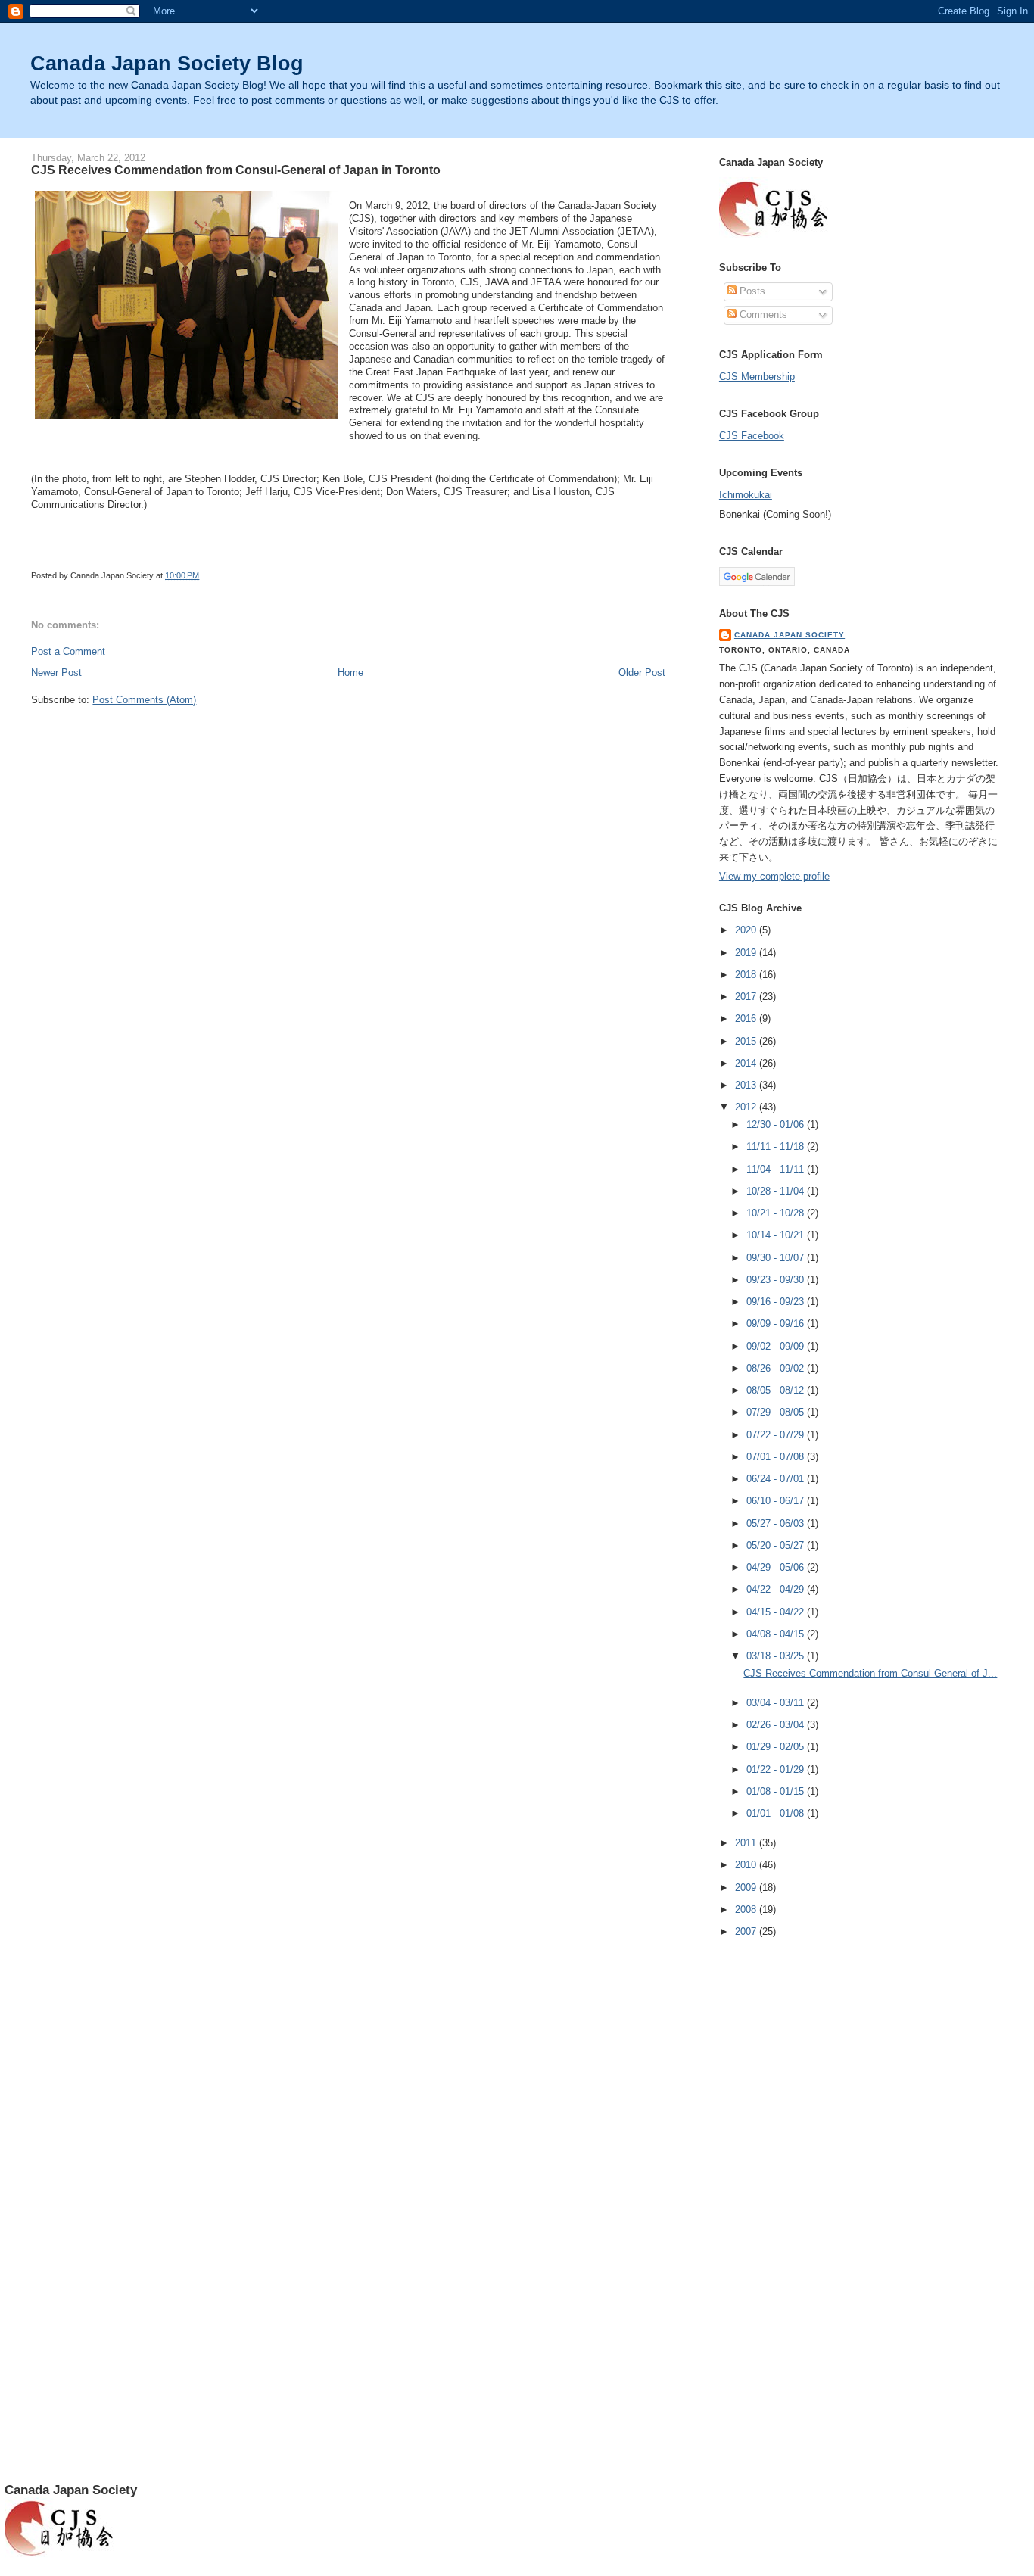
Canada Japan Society (790, 635)
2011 (747, 1843)
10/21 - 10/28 (777, 1213)
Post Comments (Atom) (144, 700)
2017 (747, 997)
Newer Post (56, 673)
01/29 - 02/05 (777, 1747)
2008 (747, 1909)
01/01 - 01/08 (777, 1813)
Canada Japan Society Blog (167, 63)
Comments (762, 315)
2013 (747, 1085)
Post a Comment (68, 651)
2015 (747, 1041)
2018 (747, 975)
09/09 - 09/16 (777, 1324)
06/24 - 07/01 (777, 1479)
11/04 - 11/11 (777, 1169)
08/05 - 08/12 (777, 1390)
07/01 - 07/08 (777, 1457)
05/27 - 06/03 (777, 1523)
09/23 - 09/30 (777, 1280)
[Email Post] (202, 575)
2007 (747, 1931)
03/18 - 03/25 (777, 1656)
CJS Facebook (752, 436)
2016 (747, 1019)
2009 (747, 1888)
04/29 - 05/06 (777, 1567)
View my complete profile (774, 876)
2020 (747, 930)
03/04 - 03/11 (777, 1703)
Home (350, 673)
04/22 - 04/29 (777, 1589)
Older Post (642, 673)
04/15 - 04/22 (777, 1612)
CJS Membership (757, 377)
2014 (747, 1063)
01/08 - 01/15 (777, 1791)
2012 (747, 1107)
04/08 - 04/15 (777, 1634)
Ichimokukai (746, 495)
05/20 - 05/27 (777, 1545)
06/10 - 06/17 (777, 1501)
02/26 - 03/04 (777, 1725)
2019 (747, 953)
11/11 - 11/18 (777, 1146)
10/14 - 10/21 (777, 1235)
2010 (747, 1865)
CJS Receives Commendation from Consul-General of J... (870, 1673)
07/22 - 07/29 (777, 1435)
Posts (751, 291)
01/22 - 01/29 (777, 1769)
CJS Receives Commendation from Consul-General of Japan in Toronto (236, 170)
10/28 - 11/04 (777, 1191)
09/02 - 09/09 (777, 1346)
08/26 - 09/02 (777, 1368)
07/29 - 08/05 (777, 1412)
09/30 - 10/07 (777, 1258)
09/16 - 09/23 (777, 1302)
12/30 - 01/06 (777, 1124)
